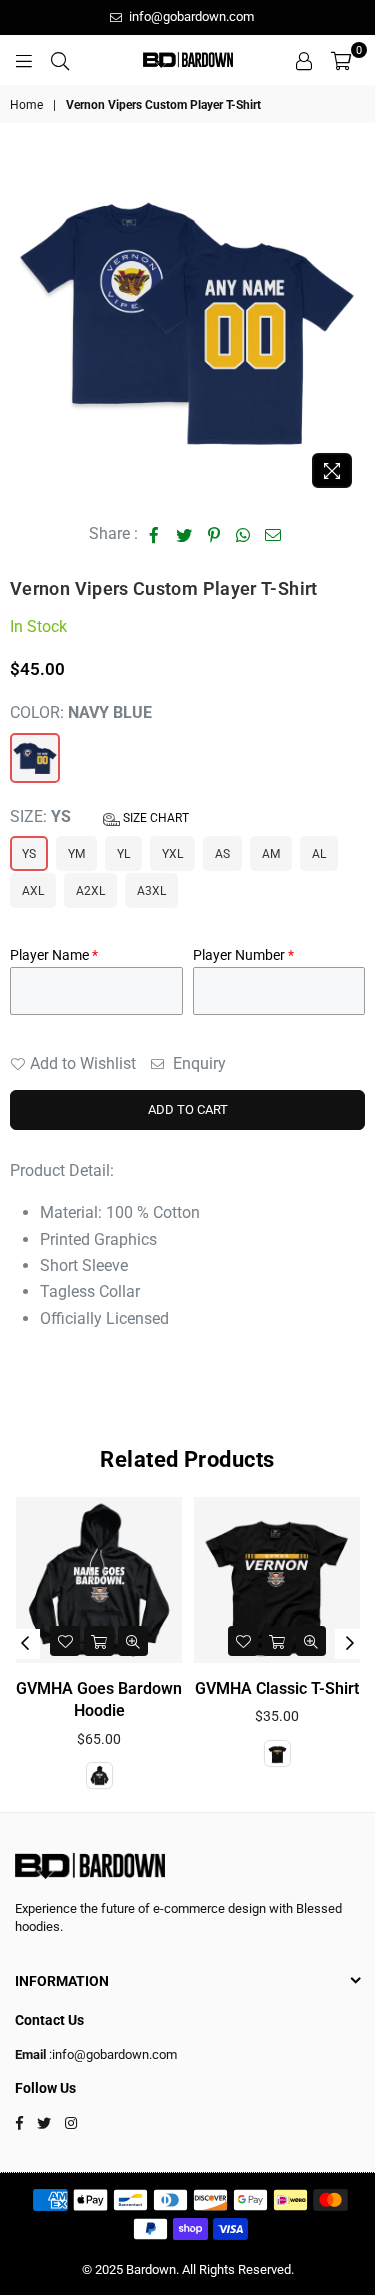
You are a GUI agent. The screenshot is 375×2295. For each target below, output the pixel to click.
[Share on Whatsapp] (243, 534)
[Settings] (304, 60)
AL (319, 854)
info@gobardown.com (190, 16)
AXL (33, 891)
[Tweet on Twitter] (184, 534)
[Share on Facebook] (154, 534)
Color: (81, 712)
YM (76, 854)
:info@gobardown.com (111, 2054)
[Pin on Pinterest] (214, 534)
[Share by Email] (273, 534)
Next (350, 1644)
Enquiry (197, 1063)
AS (222, 854)
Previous (25, 1644)
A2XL (90, 891)
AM (271, 854)
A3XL (151, 891)
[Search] (60, 60)
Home (26, 105)
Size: (99, 816)
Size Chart (154, 818)
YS (29, 854)
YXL (172, 854)
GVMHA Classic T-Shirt (164, 1688)
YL (123, 854)
